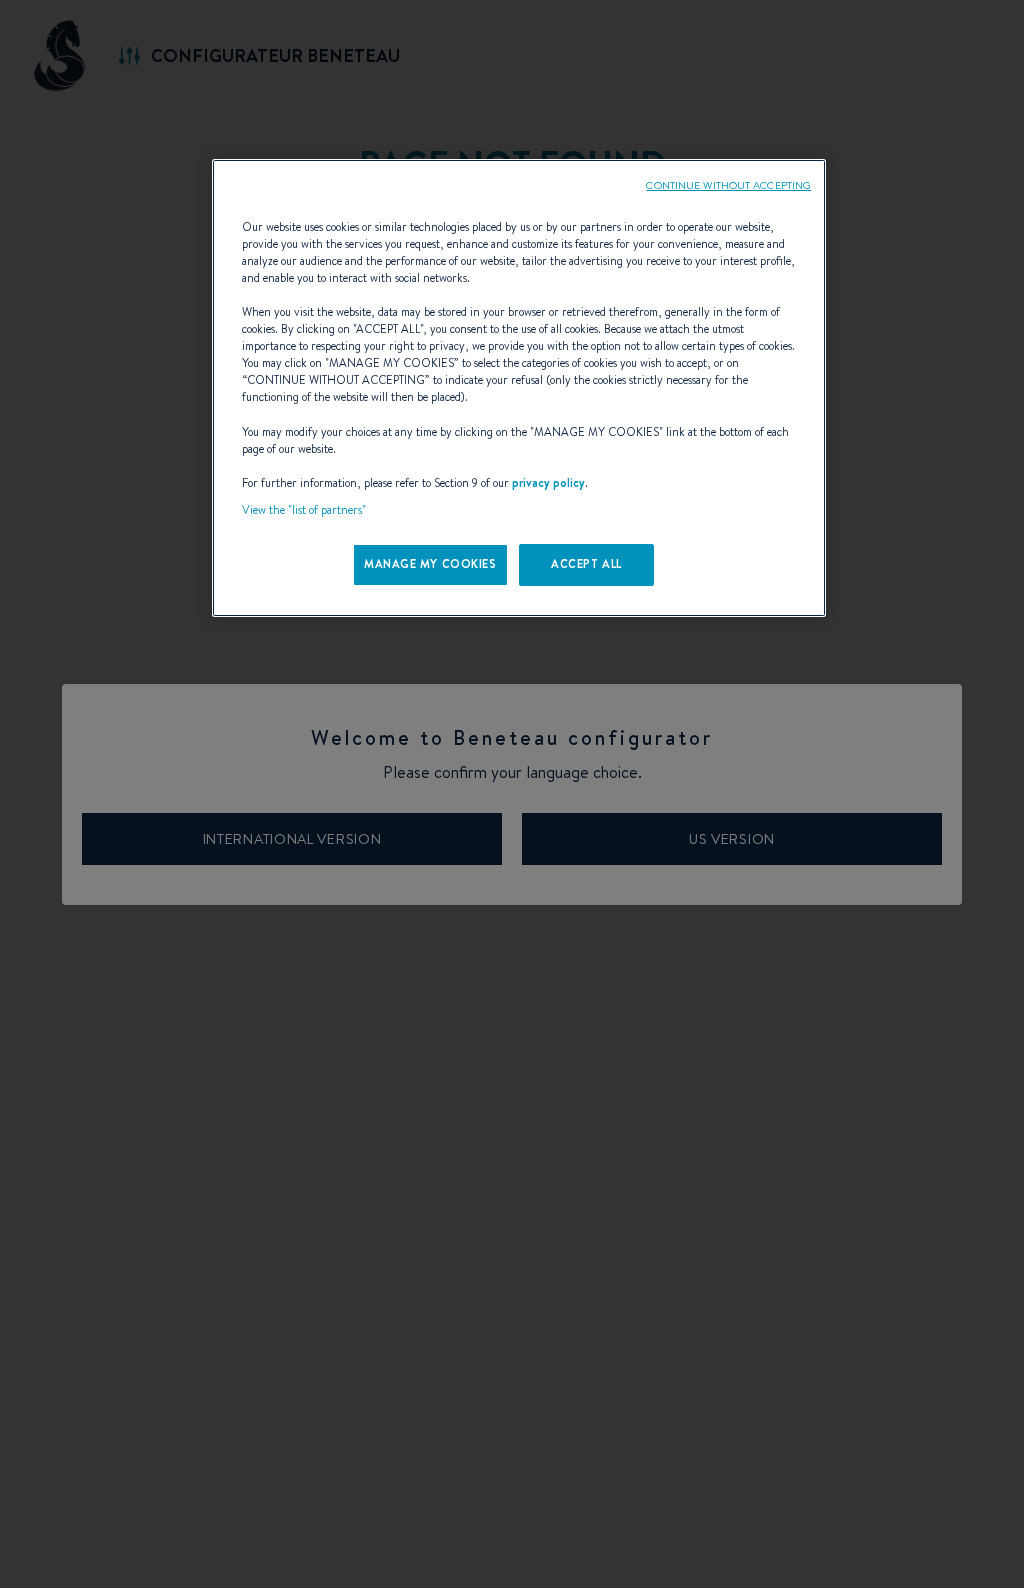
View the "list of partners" (304, 510)
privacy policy (548, 483)
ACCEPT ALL (586, 564)
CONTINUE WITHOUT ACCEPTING (728, 185)
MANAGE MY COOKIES (430, 564)
